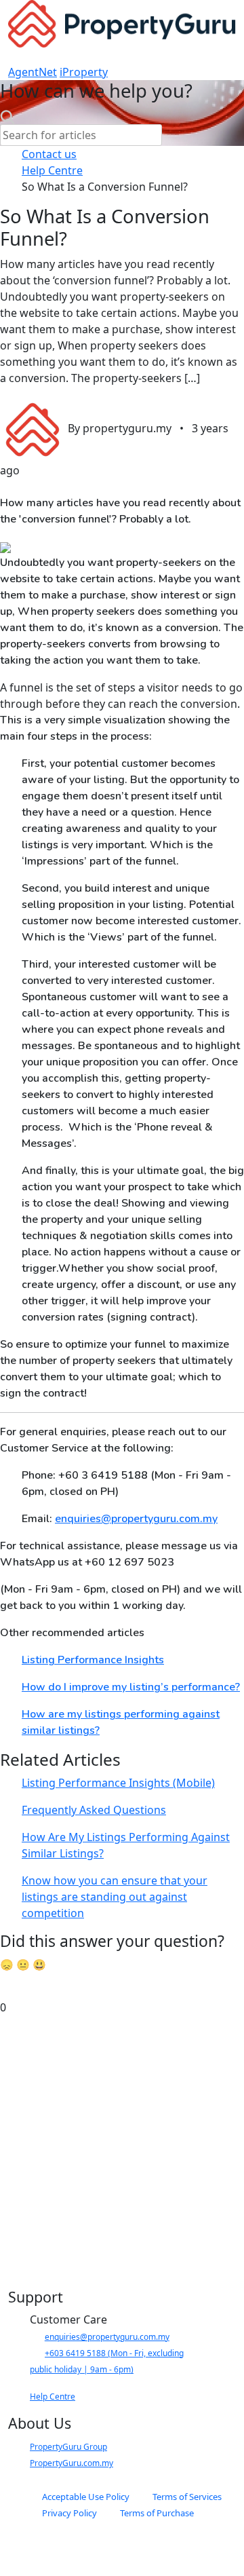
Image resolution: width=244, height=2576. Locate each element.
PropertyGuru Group (68, 2447)
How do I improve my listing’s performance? (131, 1687)
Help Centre (53, 2397)
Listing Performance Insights (93, 1660)
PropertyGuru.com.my (72, 2463)
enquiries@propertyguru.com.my (136, 1519)
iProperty (84, 72)
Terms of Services (187, 2497)
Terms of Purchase (157, 2513)
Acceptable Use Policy (86, 2497)
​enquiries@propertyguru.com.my (107, 2337)
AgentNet (33, 72)
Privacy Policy (69, 2513)
